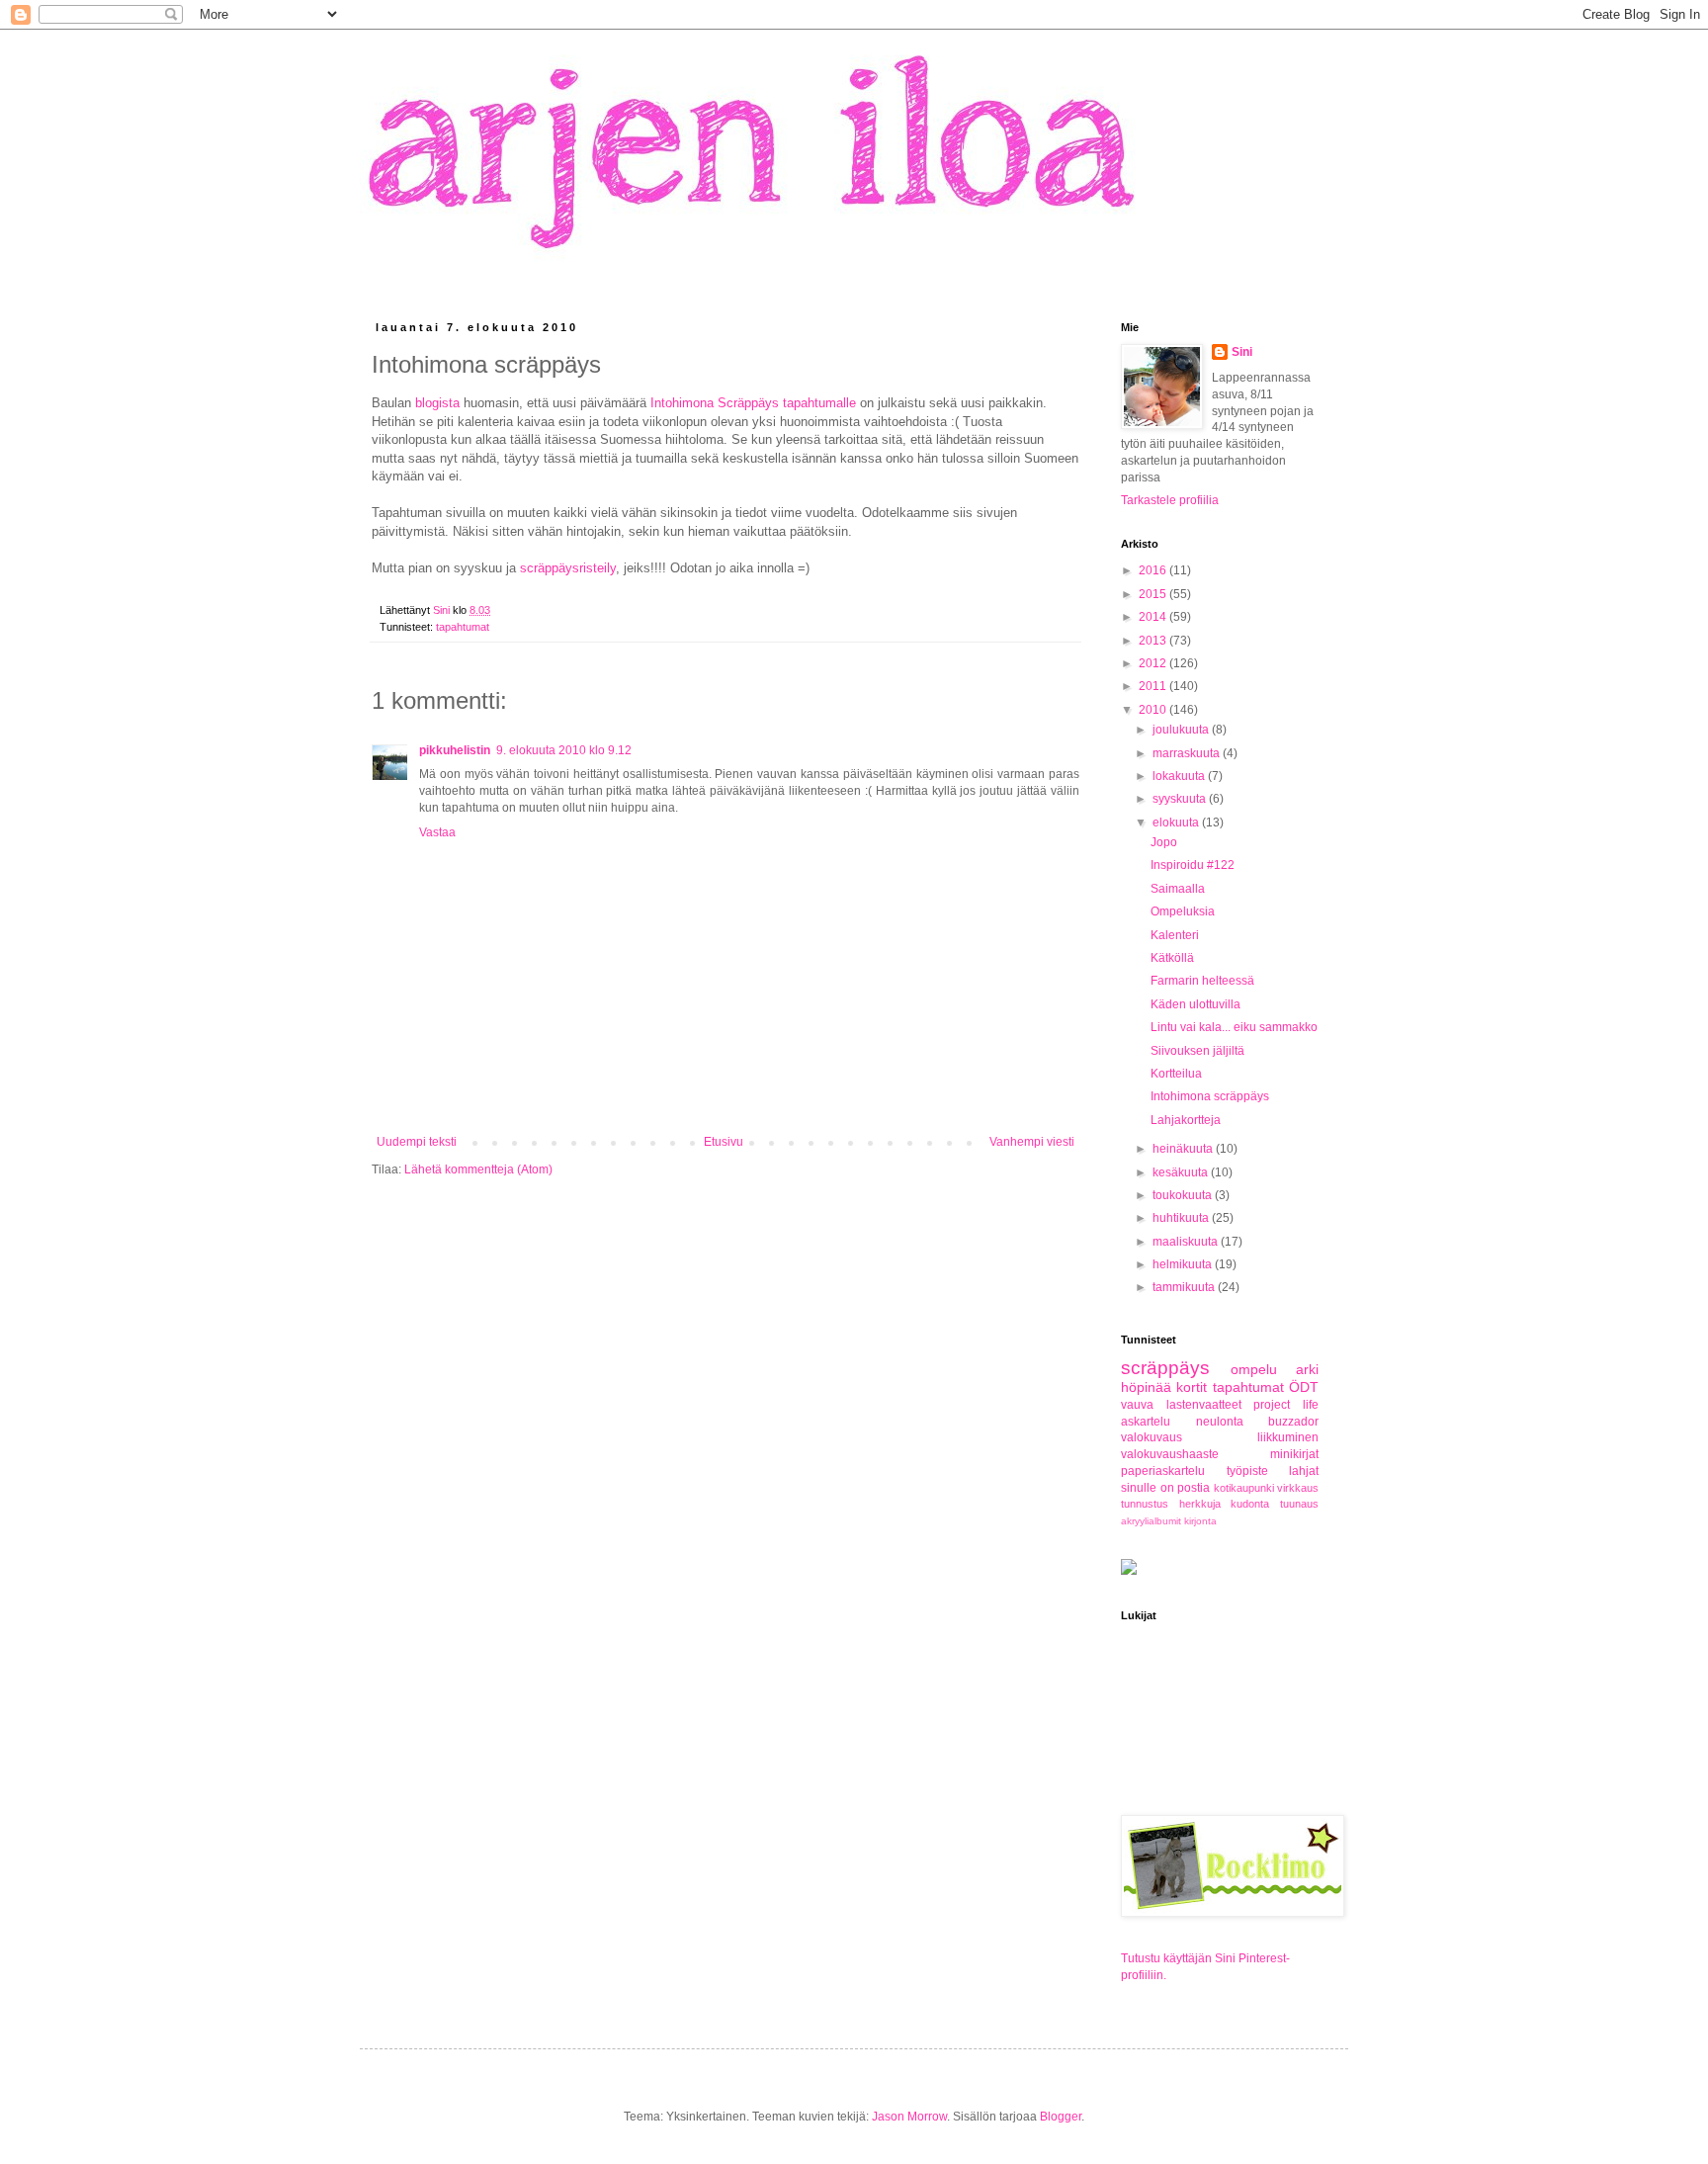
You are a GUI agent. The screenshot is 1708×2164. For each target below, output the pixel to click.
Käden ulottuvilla (1196, 1004)
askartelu (1146, 1422)
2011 (1154, 686)
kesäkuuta (1182, 1172)
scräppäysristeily (568, 568)
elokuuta (1177, 822)
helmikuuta (1184, 1264)
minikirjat (1294, 1454)
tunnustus (1145, 1504)
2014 (1154, 617)
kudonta (1250, 1504)
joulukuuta (1182, 730)
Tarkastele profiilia (1170, 500)
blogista (437, 403)
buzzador (1293, 1422)
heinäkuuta (1184, 1149)
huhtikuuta (1182, 1218)
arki (1307, 1369)
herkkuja (1200, 1504)
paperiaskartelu (1163, 1471)
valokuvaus (1152, 1437)
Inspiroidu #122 (1193, 865)
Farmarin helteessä (1202, 981)
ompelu (1254, 1369)
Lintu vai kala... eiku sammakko (1234, 1027)
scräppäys (1165, 1368)
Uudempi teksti (417, 1142)
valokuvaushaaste (1170, 1454)
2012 (1154, 663)
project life (1286, 1405)
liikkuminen (1288, 1437)
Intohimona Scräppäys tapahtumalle (753, 403)
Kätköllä (1172, 958)
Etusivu (724, 1142)
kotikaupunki (1244, 1488)
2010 (1154, 710)
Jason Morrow (909, 2117)
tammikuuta (1185, 1287)
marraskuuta (1188, 753)
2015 (1154, 594)
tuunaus (1299, 1504)
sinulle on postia (1165, 1488)
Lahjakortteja (1186, 1120)
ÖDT (1304, 1387)
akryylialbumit (1151, 1521)
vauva (1137, 1405)
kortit (1192, 1387)
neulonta (1220, 1422)
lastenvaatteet (1204, 1405)
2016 (1154, 570)
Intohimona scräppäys (1210, 1096)
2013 (1154, 641)
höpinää (1146, 1387)
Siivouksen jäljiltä (1197, 1051)
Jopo (1164, 842)
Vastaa (437, 832)
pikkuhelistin (455, 750)
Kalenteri (1175, 935)
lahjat (1304, 1471)
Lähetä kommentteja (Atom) (478, 1169)
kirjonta (1200, 1521)
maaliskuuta (1187, 1242)
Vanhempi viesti (1032, 1142)
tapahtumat (463, 627)
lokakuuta (1180, 776)
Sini (1242, 352)
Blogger (1061, 2117)
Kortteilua (1176, 1074)
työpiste (1247, 1471)
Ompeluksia (1183, 911)
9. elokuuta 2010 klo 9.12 (564, 750)
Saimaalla (1178, 889)
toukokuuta (1184, 1195)
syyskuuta (1181, 799)
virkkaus (1298, 1488)
